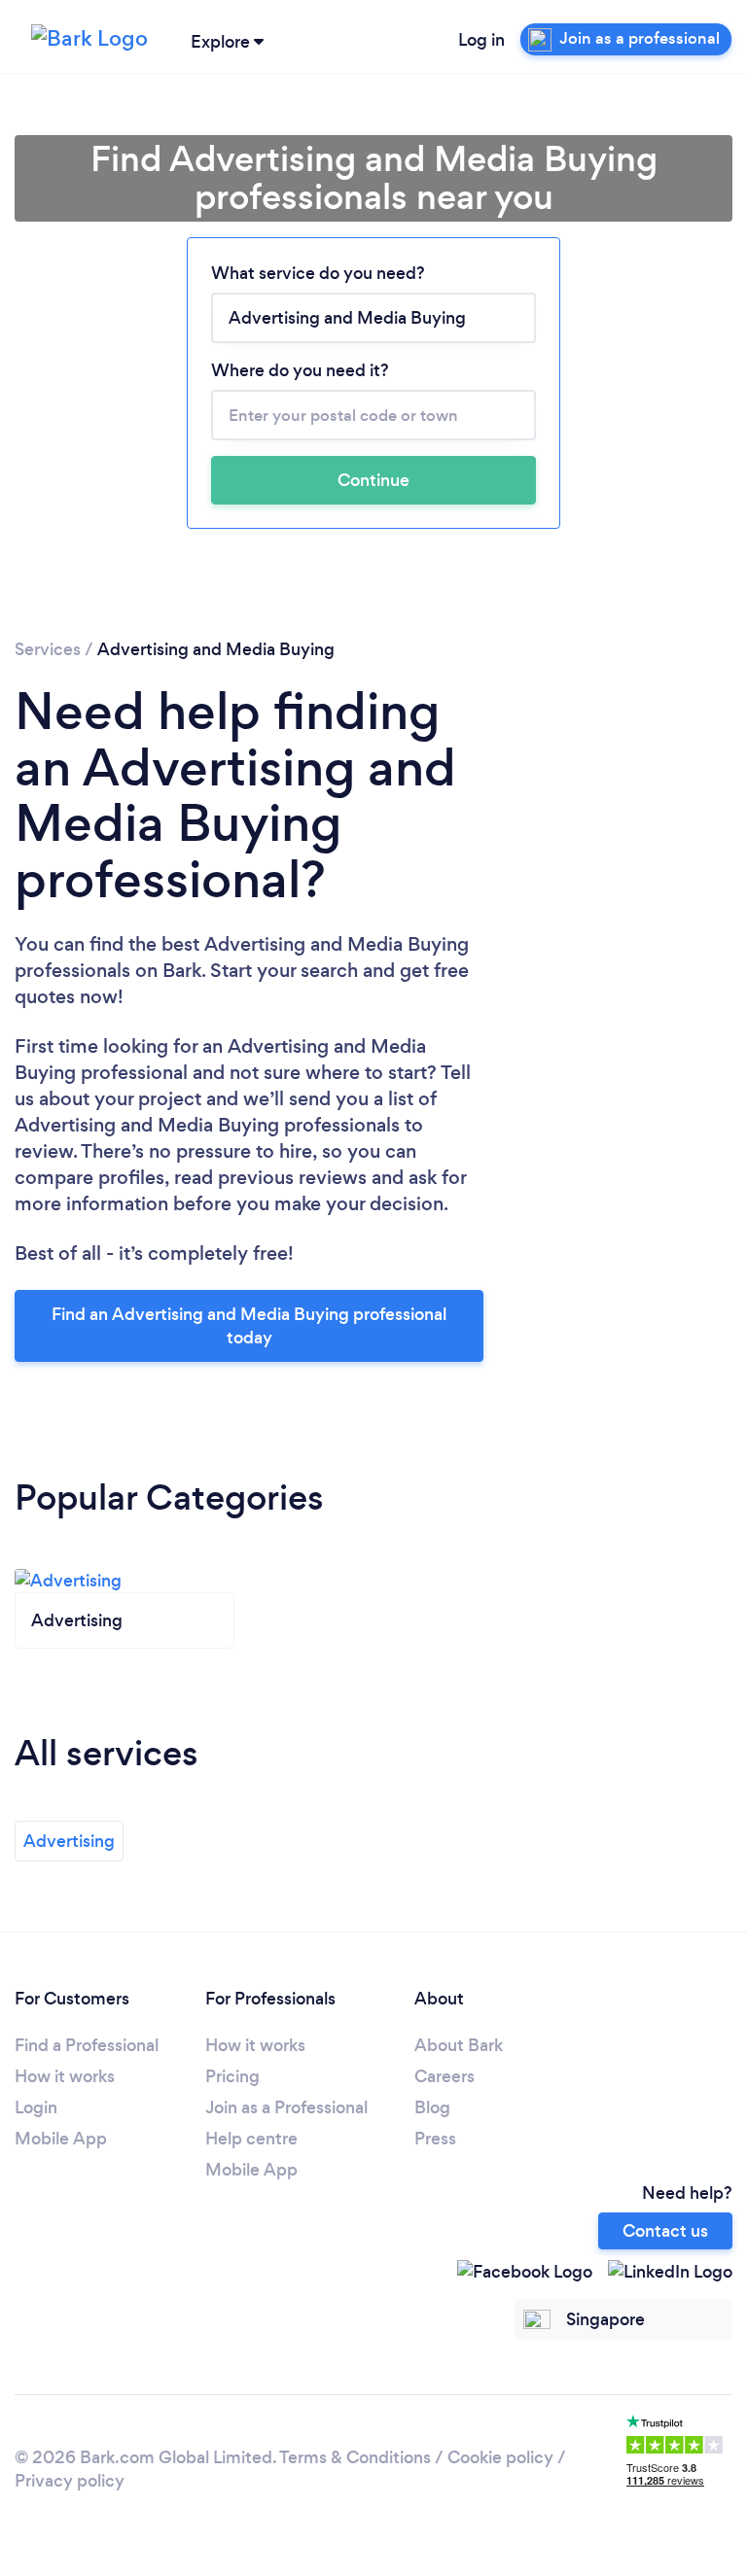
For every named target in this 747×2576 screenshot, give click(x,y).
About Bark (459, 2045)
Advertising (69, 1841)
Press (435, 2139)
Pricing (232, 2076)
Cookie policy (500, 2457)
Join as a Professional (286, 2107)
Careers (445, 2076)
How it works (65, 2076)
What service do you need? (318, 273)
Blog (432, 2107)
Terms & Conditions (355, 2457)
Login (36, 2107)
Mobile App (61, 2139)
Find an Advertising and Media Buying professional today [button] (249, 1326)
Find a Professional (87, 2045)
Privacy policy (70, 2481)
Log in (481, 40)
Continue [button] (373, 480)
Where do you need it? (300, 370)
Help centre (251, 2139)
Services (48, 649)
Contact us (665, 2231)
